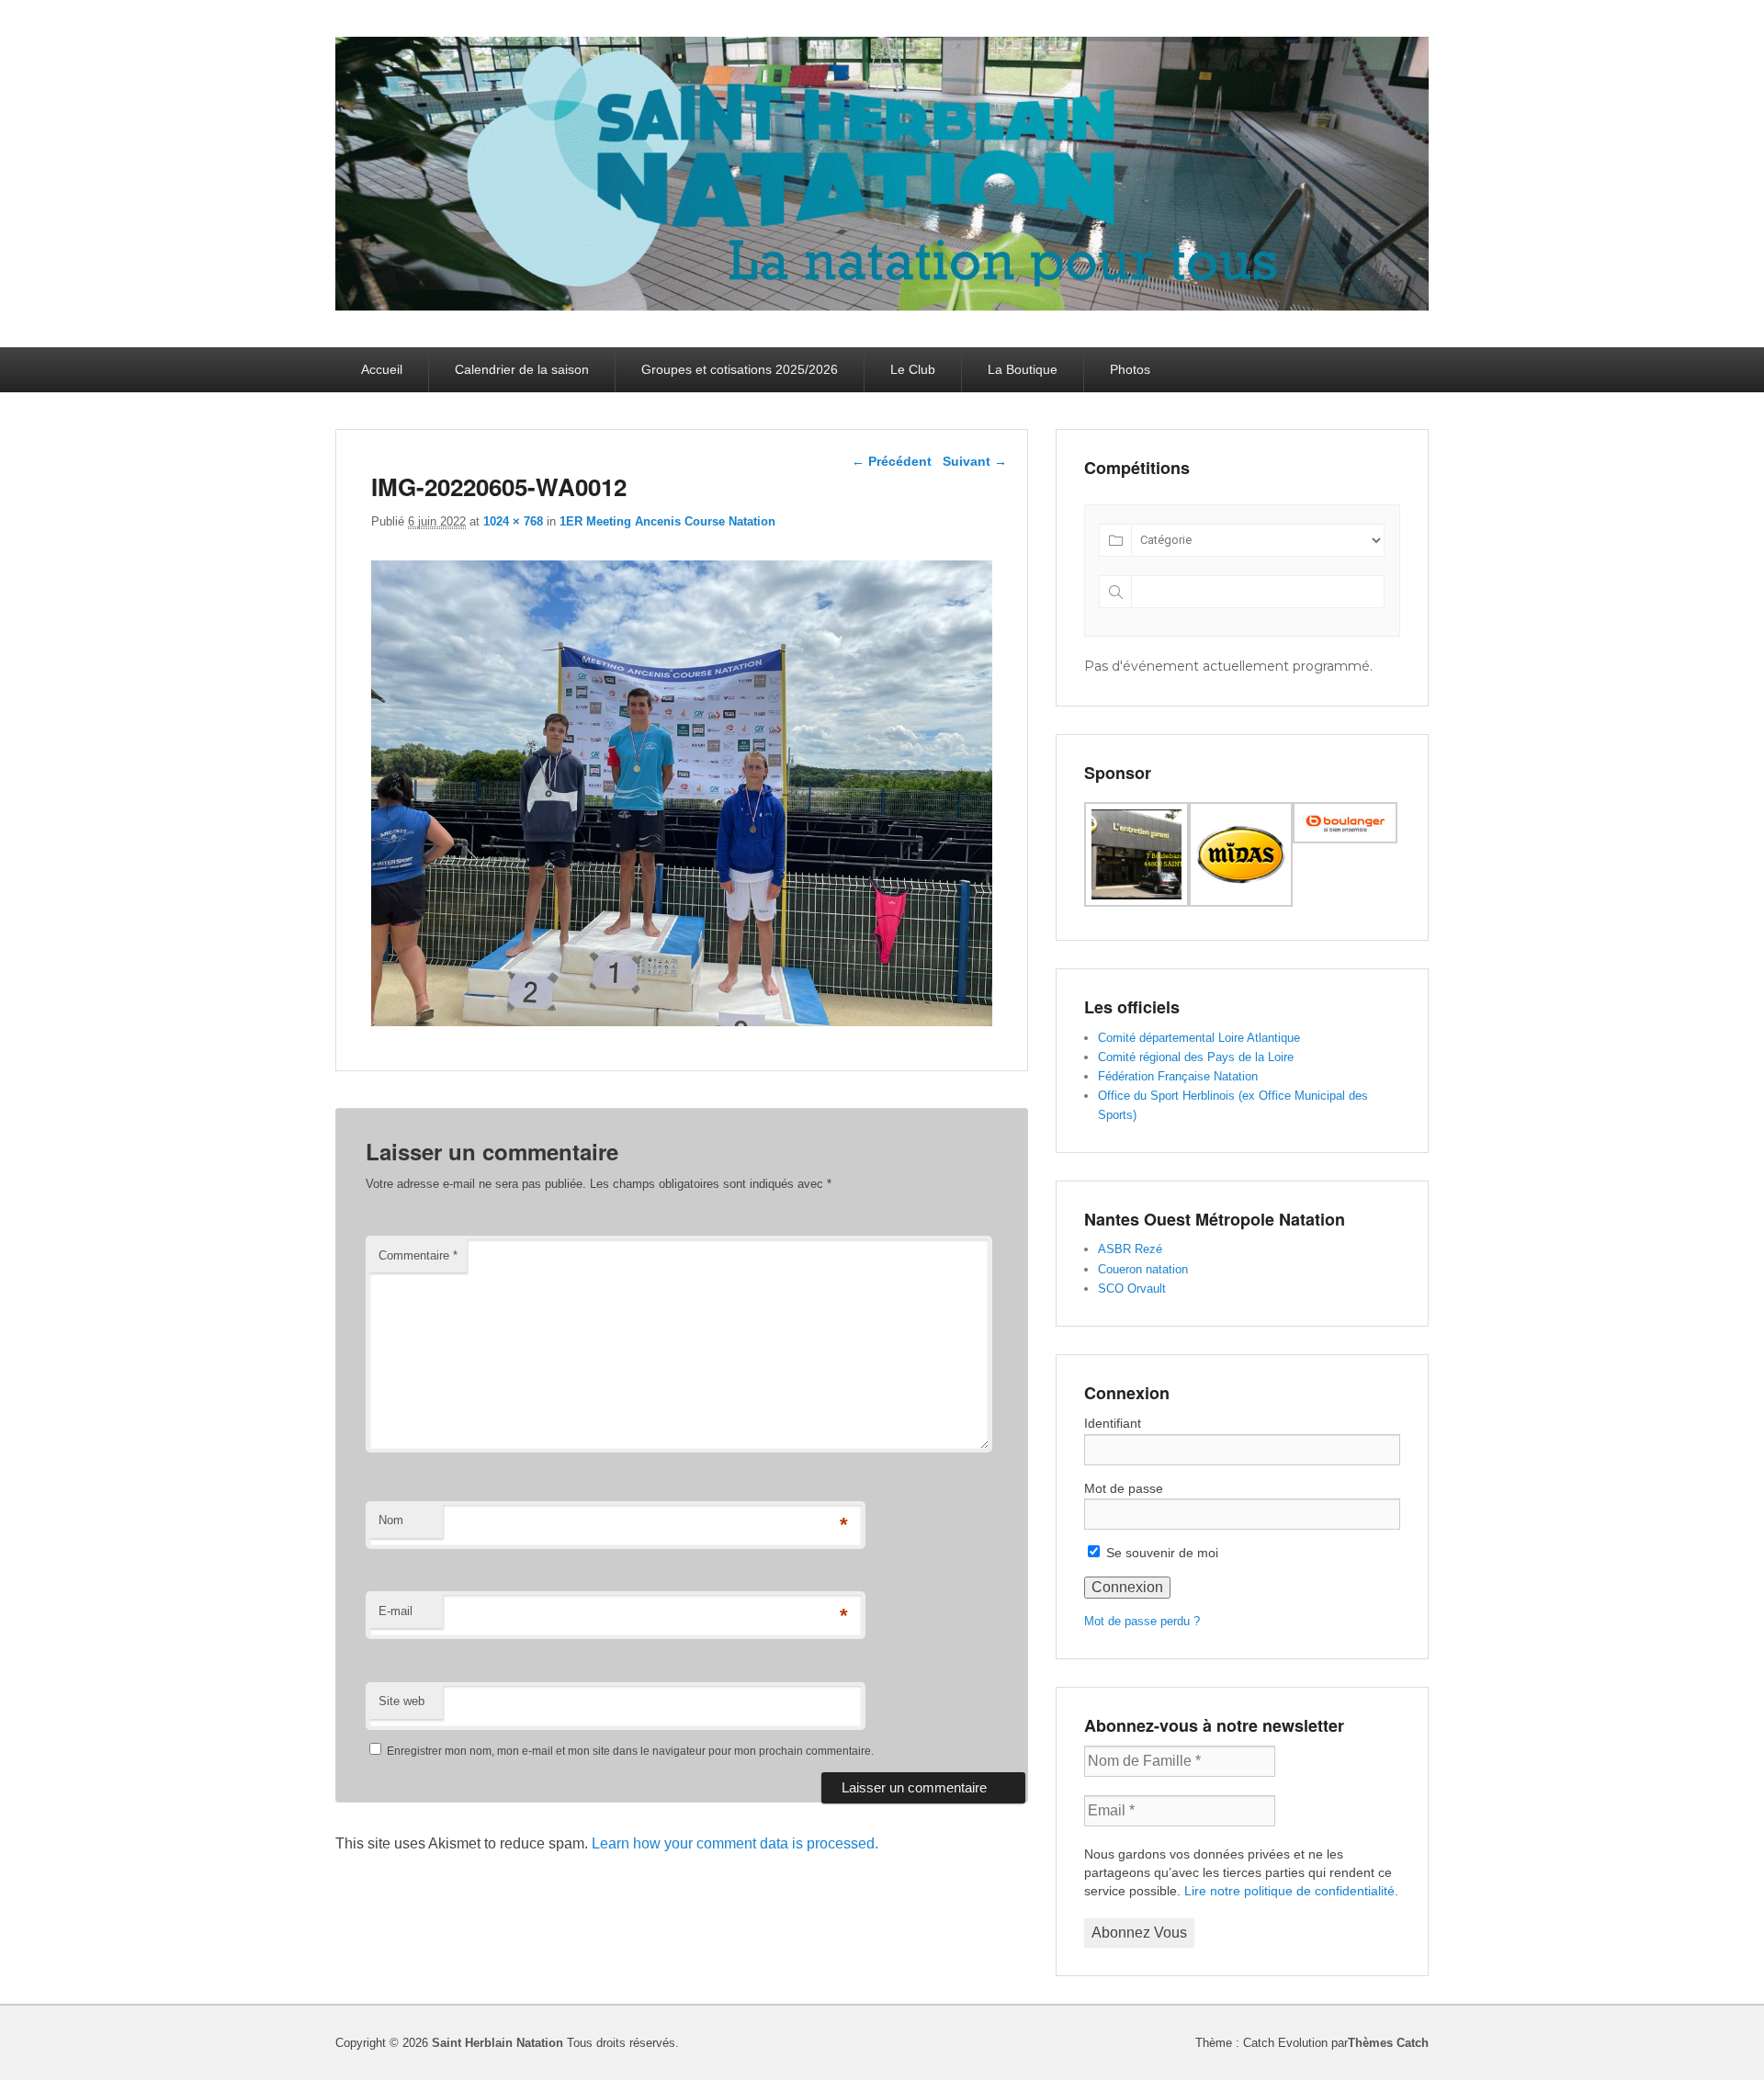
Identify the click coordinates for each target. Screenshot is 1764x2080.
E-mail (396, 1611)
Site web (401, 1701)
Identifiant (1113, 1423)
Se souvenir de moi (1160, 1553)
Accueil (382, 369)
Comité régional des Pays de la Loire (1196, 1057)
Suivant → (975, 461)
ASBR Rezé (1130, 1249)
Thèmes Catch (1388, 2043)
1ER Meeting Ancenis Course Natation (667, 521)
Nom (391, 1520)
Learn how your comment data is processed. (735, 1843)
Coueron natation (1143, 1269)
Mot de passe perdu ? (1142, 1621)
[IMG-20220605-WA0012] (682, 1021)
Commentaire (418, 1255)
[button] (1136, 857)
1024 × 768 (513, 521)
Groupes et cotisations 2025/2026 (740, 369)
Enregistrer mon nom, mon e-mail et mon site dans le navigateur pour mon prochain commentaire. (630, 1751)
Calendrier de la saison (522, 369)
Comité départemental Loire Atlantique (1199, 1038)
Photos (1130, 369)
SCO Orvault (1132, 1289)
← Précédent (892, 461)
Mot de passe (1124, 1488)
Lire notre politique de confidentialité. (1291, 1891)
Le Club (913, 369)
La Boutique (1023, 369)
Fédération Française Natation (1178, 1076)
